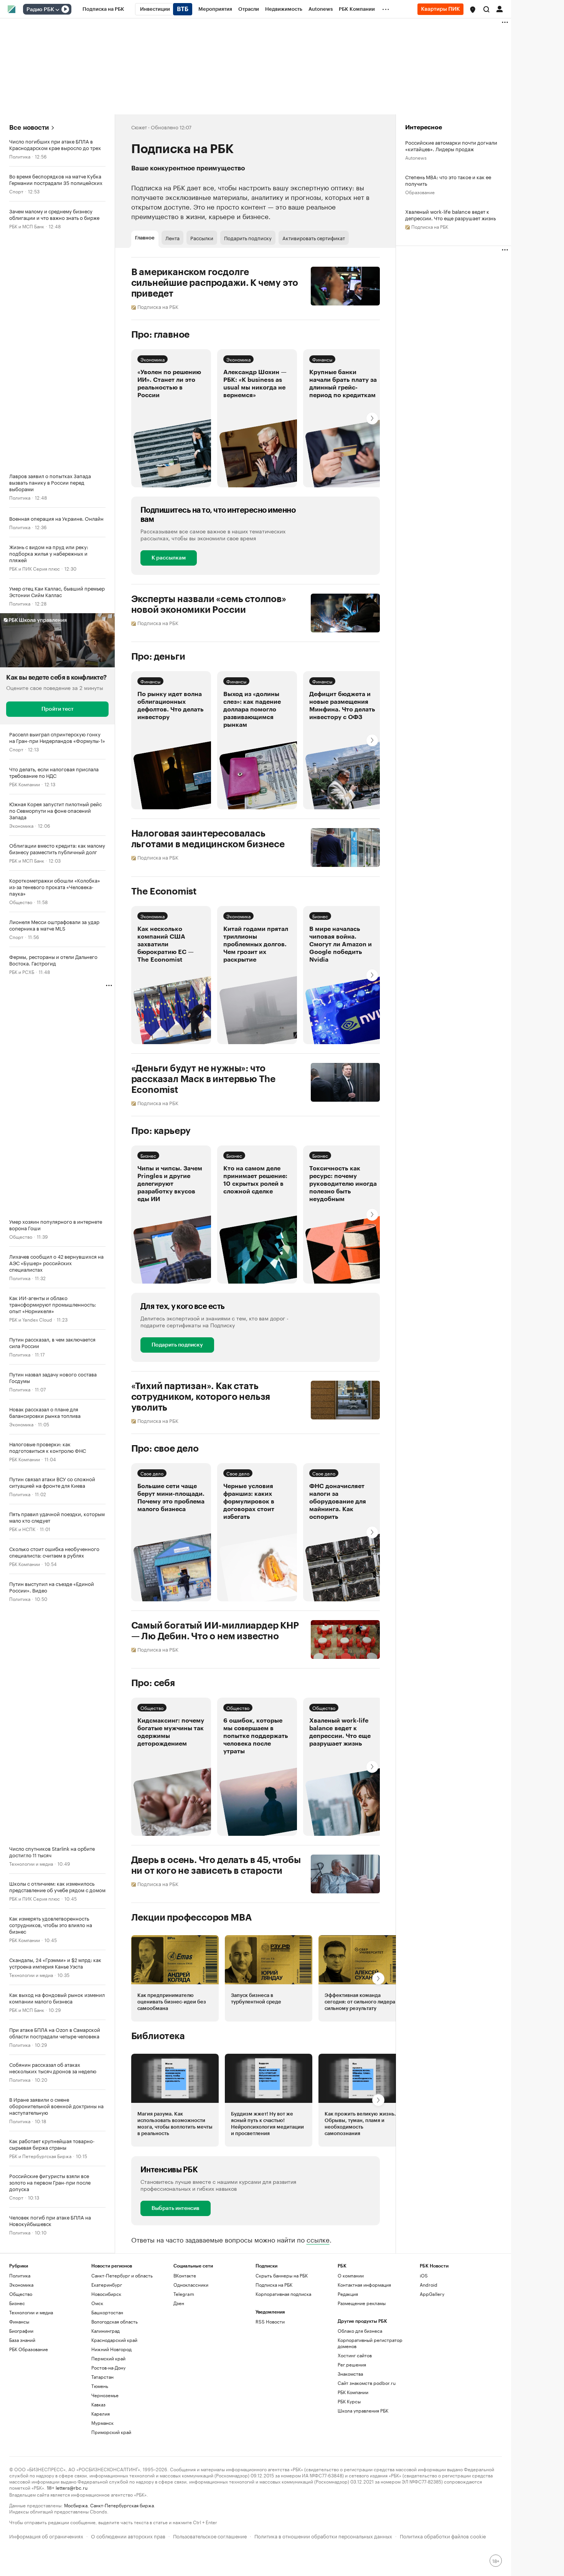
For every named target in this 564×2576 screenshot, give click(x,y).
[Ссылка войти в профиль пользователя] (500, 8)
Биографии (21, 2331)
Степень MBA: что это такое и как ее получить (448, 180)
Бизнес (320, 916)
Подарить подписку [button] (248, 238)
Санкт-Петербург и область (122, 2275)
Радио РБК (40, 10)
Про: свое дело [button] (165, 1449)
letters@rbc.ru (72, 2487)
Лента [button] (172, 238)
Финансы (322, 359)
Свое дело (152, 1473)
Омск (97, 2303)
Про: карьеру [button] (161, 1131)
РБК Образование (29, 2349)
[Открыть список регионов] (473, 10)
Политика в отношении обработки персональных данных (323, 2536)
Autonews (416, 157)
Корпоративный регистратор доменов (370, 2343)
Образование (420, 192)
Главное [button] (145, 238)
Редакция (348, 2294)
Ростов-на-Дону (108, 2367)
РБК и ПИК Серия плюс (35, 568)
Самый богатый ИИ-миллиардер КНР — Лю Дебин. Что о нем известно (215, 1631)
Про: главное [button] (161, 335)
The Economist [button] (164, 891)
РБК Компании (25, 784)
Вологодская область (115, 2321)
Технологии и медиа (31, 1863)
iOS (424, 2275)
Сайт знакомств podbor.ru (367, 2383)
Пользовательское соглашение (210, 2536)
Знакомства (350, 2374)
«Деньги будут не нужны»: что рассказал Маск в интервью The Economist (204, 1079)
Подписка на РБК (274, 2285)
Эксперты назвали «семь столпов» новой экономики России (209, 604)
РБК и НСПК (22, 1529)
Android (429, 2285)
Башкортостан (107, 2312)
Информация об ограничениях (46, 2536)
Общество (21, 902)
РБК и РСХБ (22, 971)
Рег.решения (352, 2364)
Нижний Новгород (111, 2349)
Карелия (101, 2413)
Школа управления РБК (363, 2410)
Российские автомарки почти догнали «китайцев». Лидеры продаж (451, 145)
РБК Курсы (349, 2401)
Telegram (184, 2294)
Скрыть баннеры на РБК (282, 2275)
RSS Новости (270, 2321)
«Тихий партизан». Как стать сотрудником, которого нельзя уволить (201, 1397)
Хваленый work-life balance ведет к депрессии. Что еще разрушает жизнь (450, 215)
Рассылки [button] (202, 238)
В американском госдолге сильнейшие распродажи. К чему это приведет (215, 283)
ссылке (318, 2239)
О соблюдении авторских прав (128, 2536)
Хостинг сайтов (355, 2355)
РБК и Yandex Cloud (31, 1319)
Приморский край (111, 2432)
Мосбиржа (76, 2505)
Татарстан (102, 2377)
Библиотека (158, 2036)
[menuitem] (103, 9)
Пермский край (108, 2358)
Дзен (179, 2303)
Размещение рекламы (362, 2303)
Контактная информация (364, 2285)
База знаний (22, 2340)
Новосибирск (106, 2294)
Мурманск (102, 2423)
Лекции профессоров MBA (192, 1918)
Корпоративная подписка (283, 2294)
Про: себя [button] (153, 1683)
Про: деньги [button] (158, 657)
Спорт (16, 191)
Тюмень (100, 2386)
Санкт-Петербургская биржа (122, 2505)
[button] (473, 10)
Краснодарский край (114, 2340)
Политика (20, 156)
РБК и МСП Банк (27, 226)
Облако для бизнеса (360, 2331)
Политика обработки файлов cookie (443, 2536)
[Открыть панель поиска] (486, 9)
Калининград (106, 2331)
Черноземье (105, 2395)
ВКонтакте (185, 2275)
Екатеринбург (107, 2285)
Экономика (21, 825)
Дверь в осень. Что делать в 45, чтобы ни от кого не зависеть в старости (216, 1865)
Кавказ (98, 2404)
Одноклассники (191, 2285)
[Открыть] (57, 10)
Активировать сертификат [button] (314, 238)
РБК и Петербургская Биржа (40, 2156)
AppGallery (432, 2294)
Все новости (29, 128)
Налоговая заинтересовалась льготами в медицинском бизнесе (208, 839)
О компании (351, 2275)
